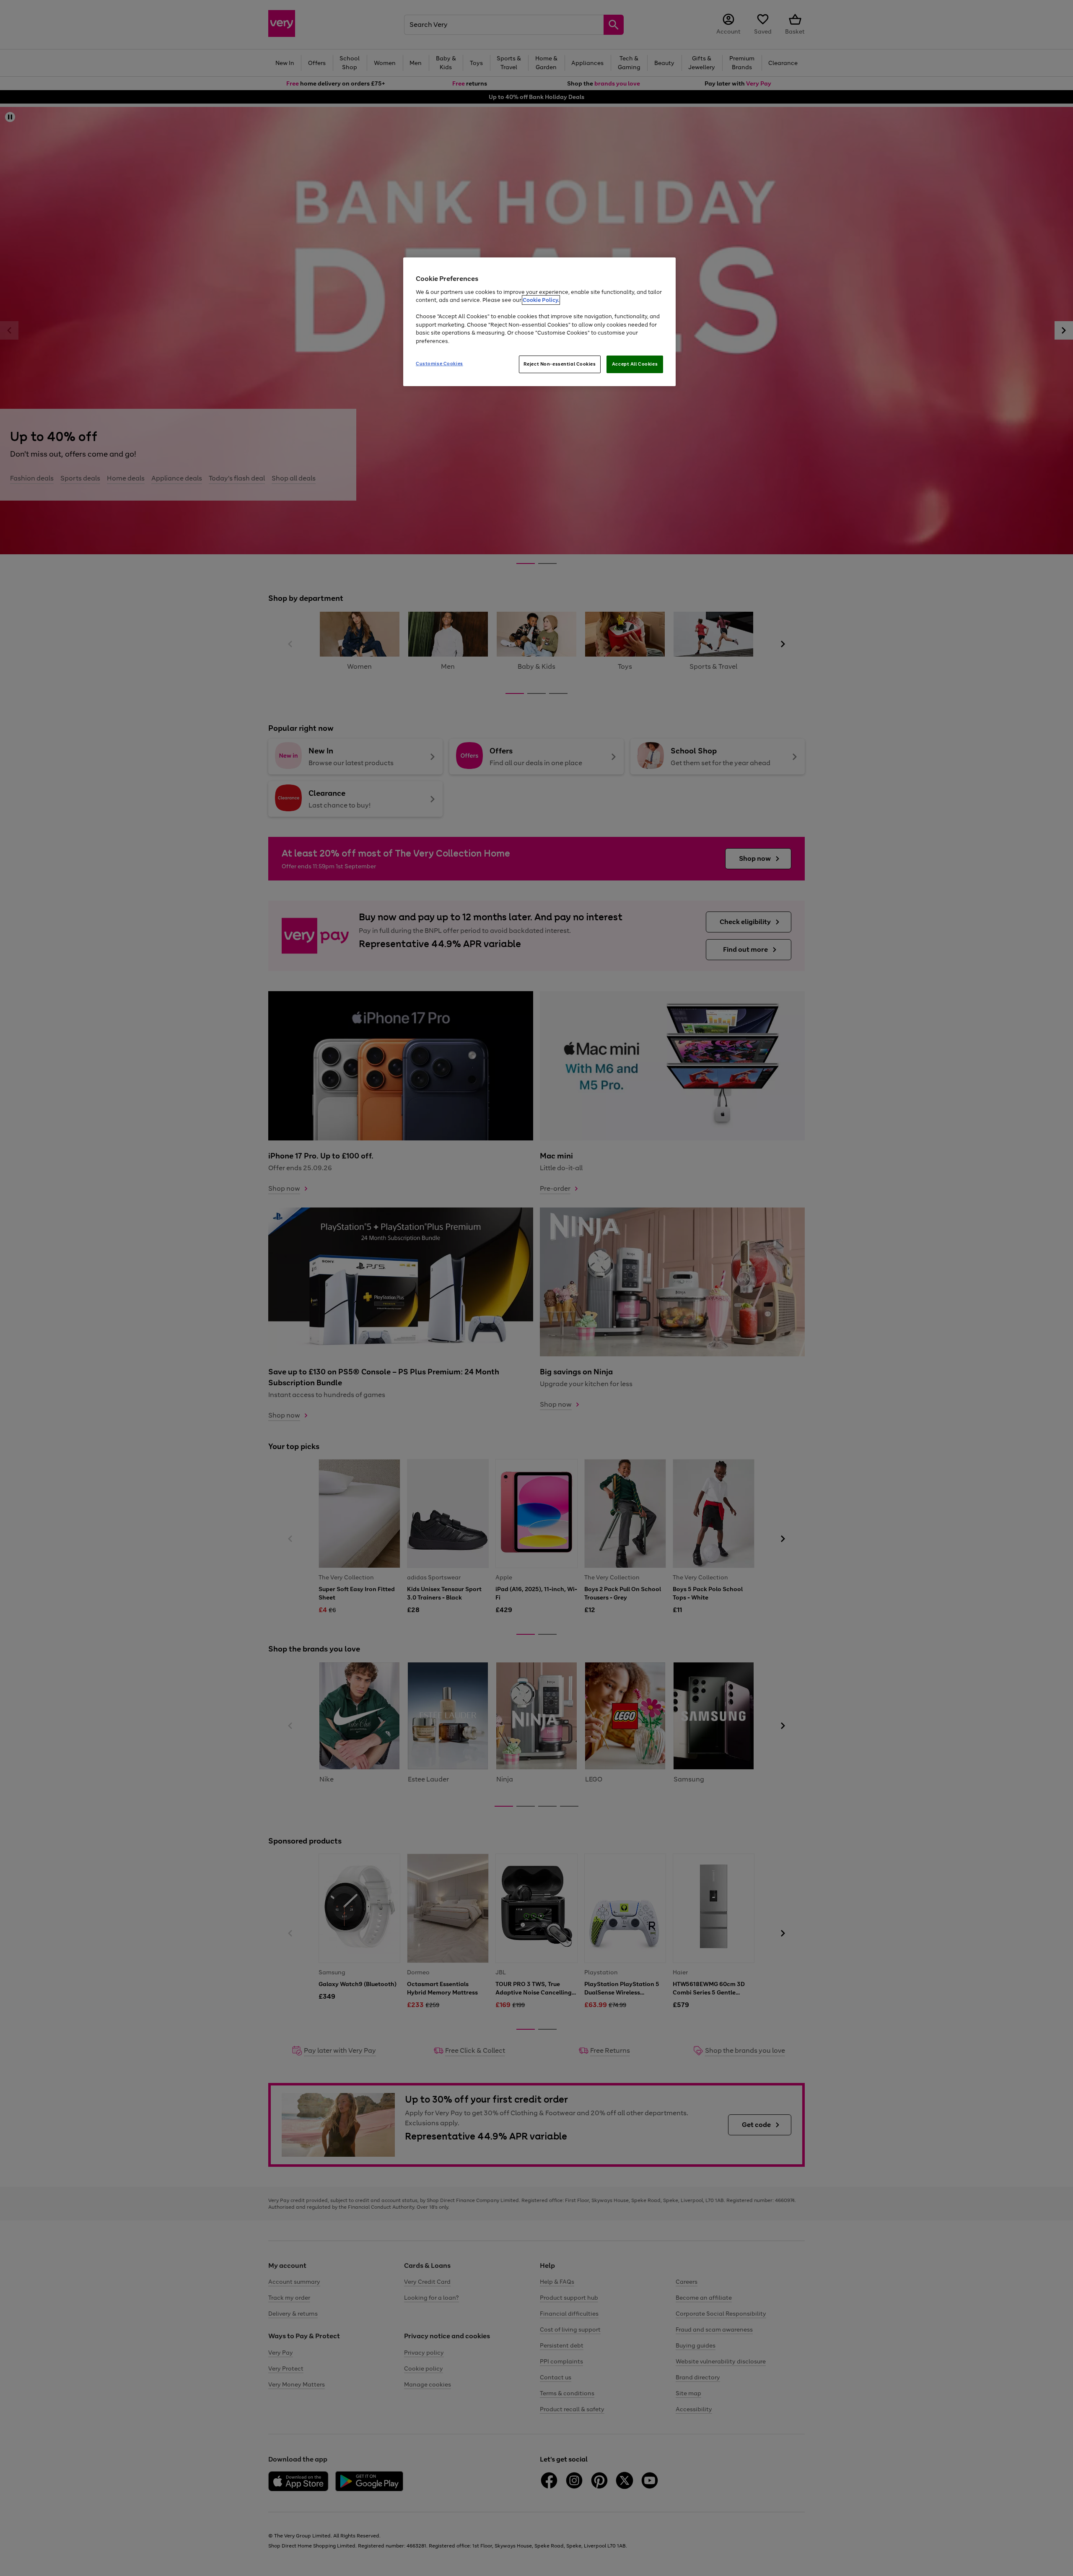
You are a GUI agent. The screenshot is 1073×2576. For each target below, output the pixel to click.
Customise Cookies (439, 364)
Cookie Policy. (541, 300)
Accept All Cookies (635, 364)
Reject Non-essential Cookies (560, 364)
